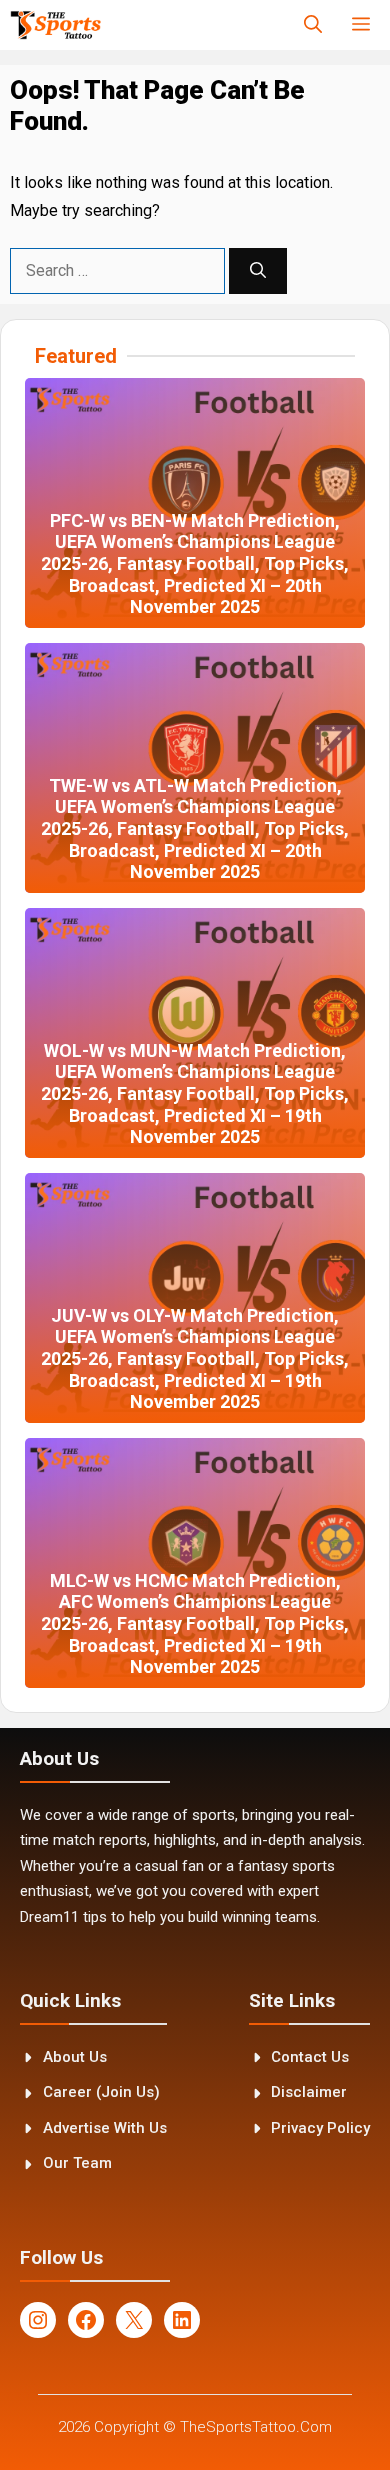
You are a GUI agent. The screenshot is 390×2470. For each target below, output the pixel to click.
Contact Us (310, 2057)
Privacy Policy (320, 2128)
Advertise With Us (105, 2128)
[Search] (258, 271)
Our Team (77, 2163)
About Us (75, 2057)
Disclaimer (309, 2092)
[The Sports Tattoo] (55, 25)
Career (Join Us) (101, 2092)
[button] (313, 25)
